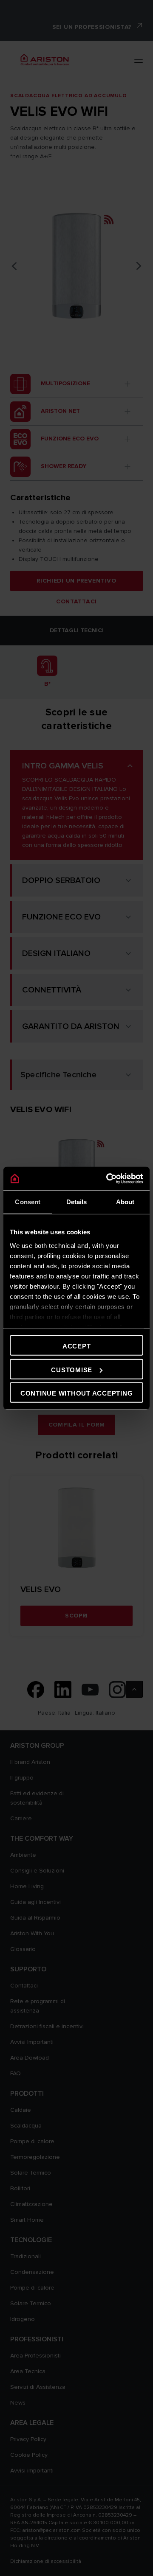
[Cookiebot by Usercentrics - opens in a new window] (108, 1178)
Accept (77, 1346)
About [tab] (125, 1202)
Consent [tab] (28, 1202)
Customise (72, 1369)
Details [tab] (77, 1202)
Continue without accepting (77, 1393)
